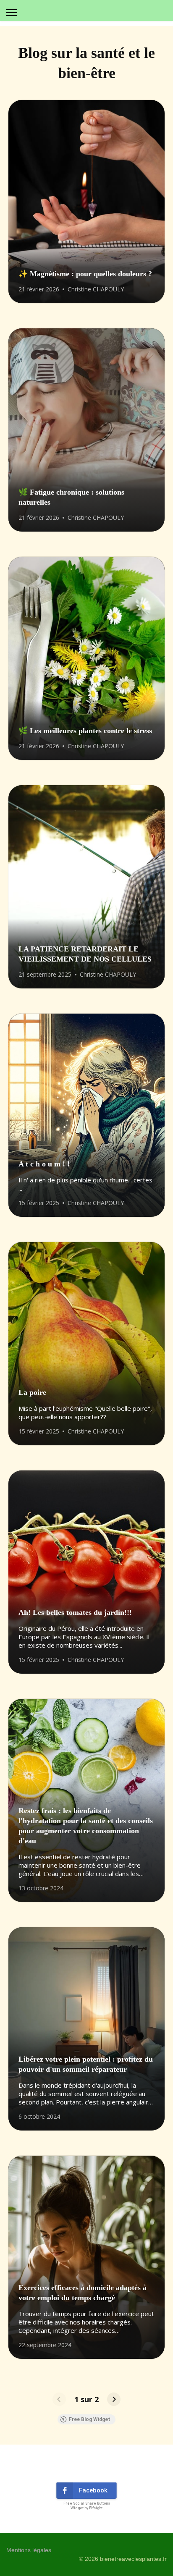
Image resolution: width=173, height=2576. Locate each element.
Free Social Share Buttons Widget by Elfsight (87, 2506)
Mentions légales (29, 2550)
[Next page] (114, 2399)
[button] (86, 2490)
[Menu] (12, 13)
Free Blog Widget (90, 2419)
